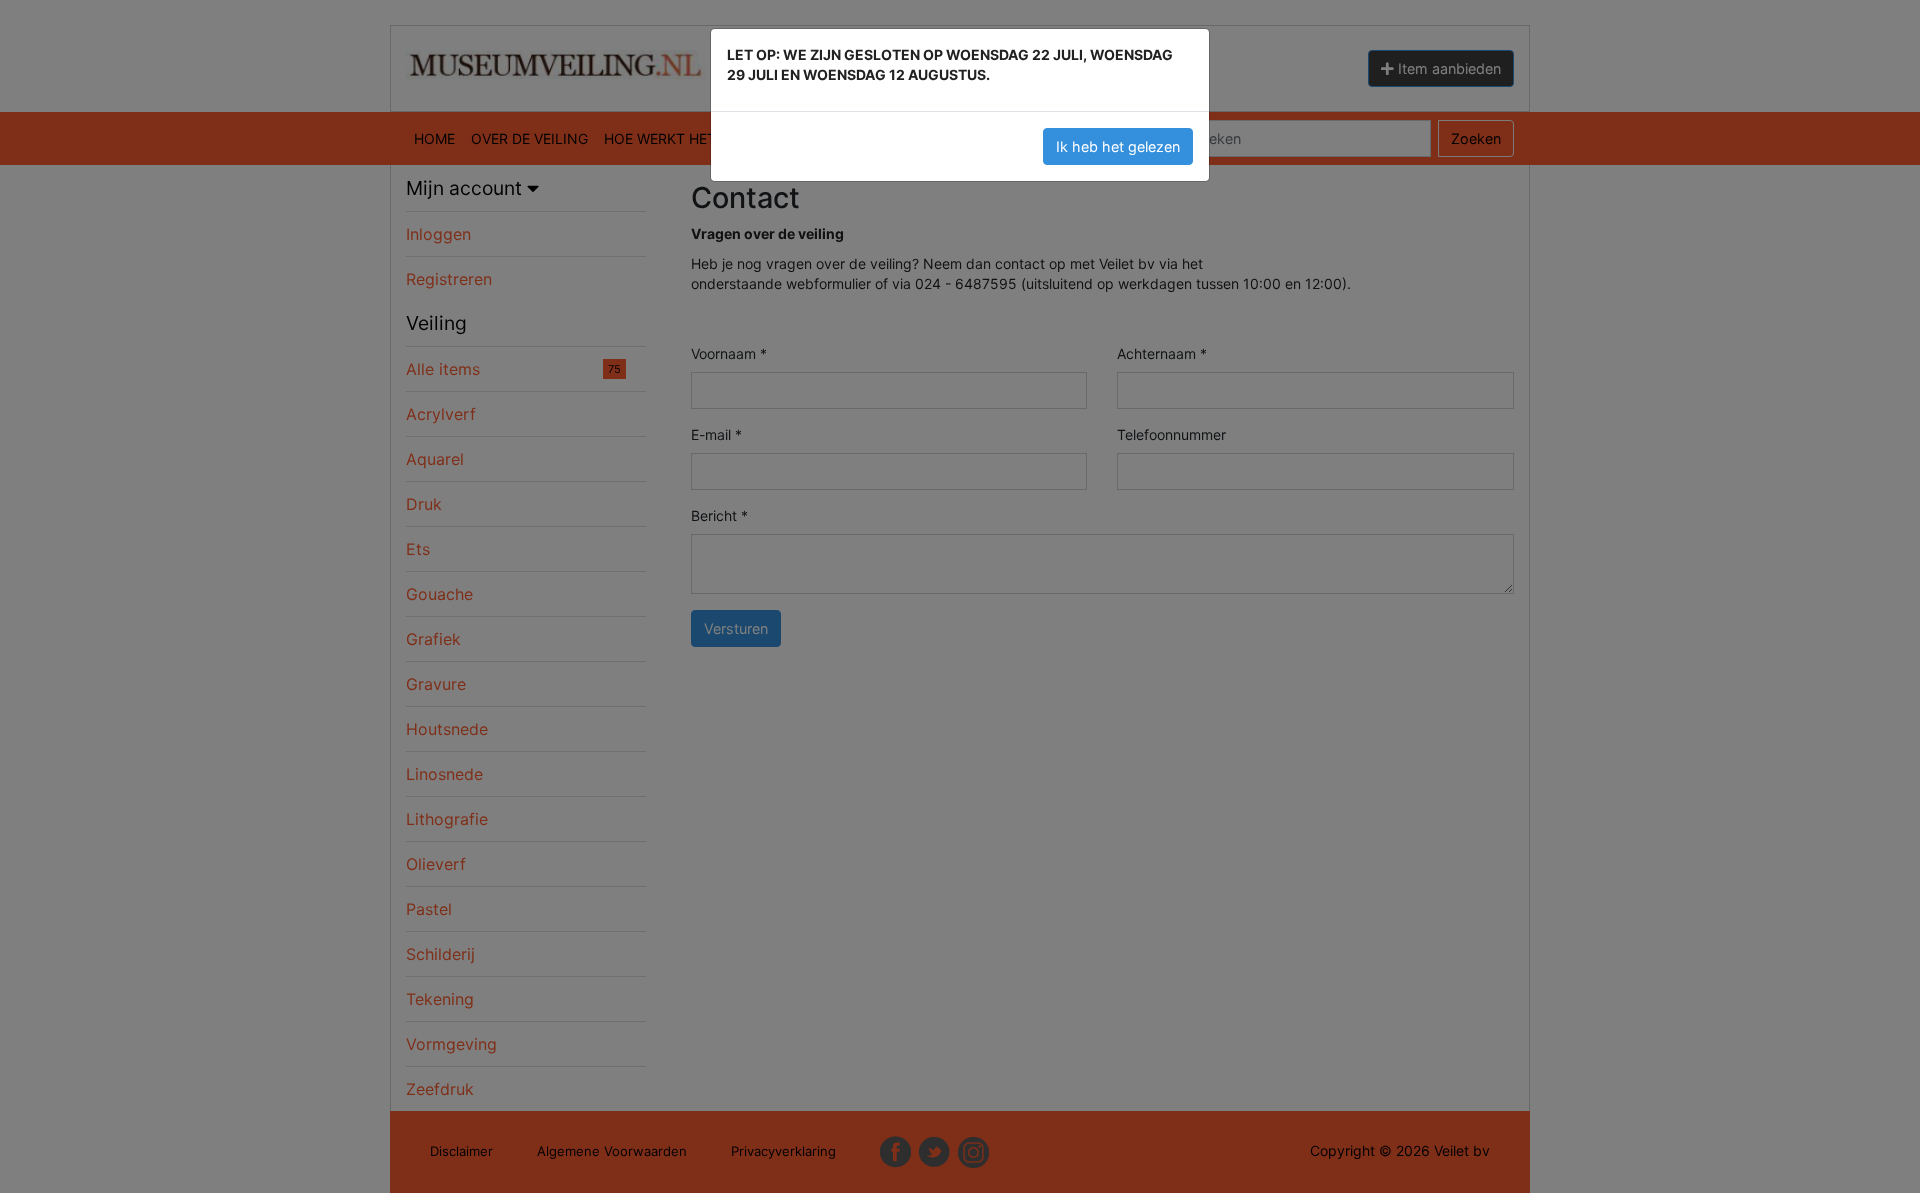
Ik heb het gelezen (1118, 146)
